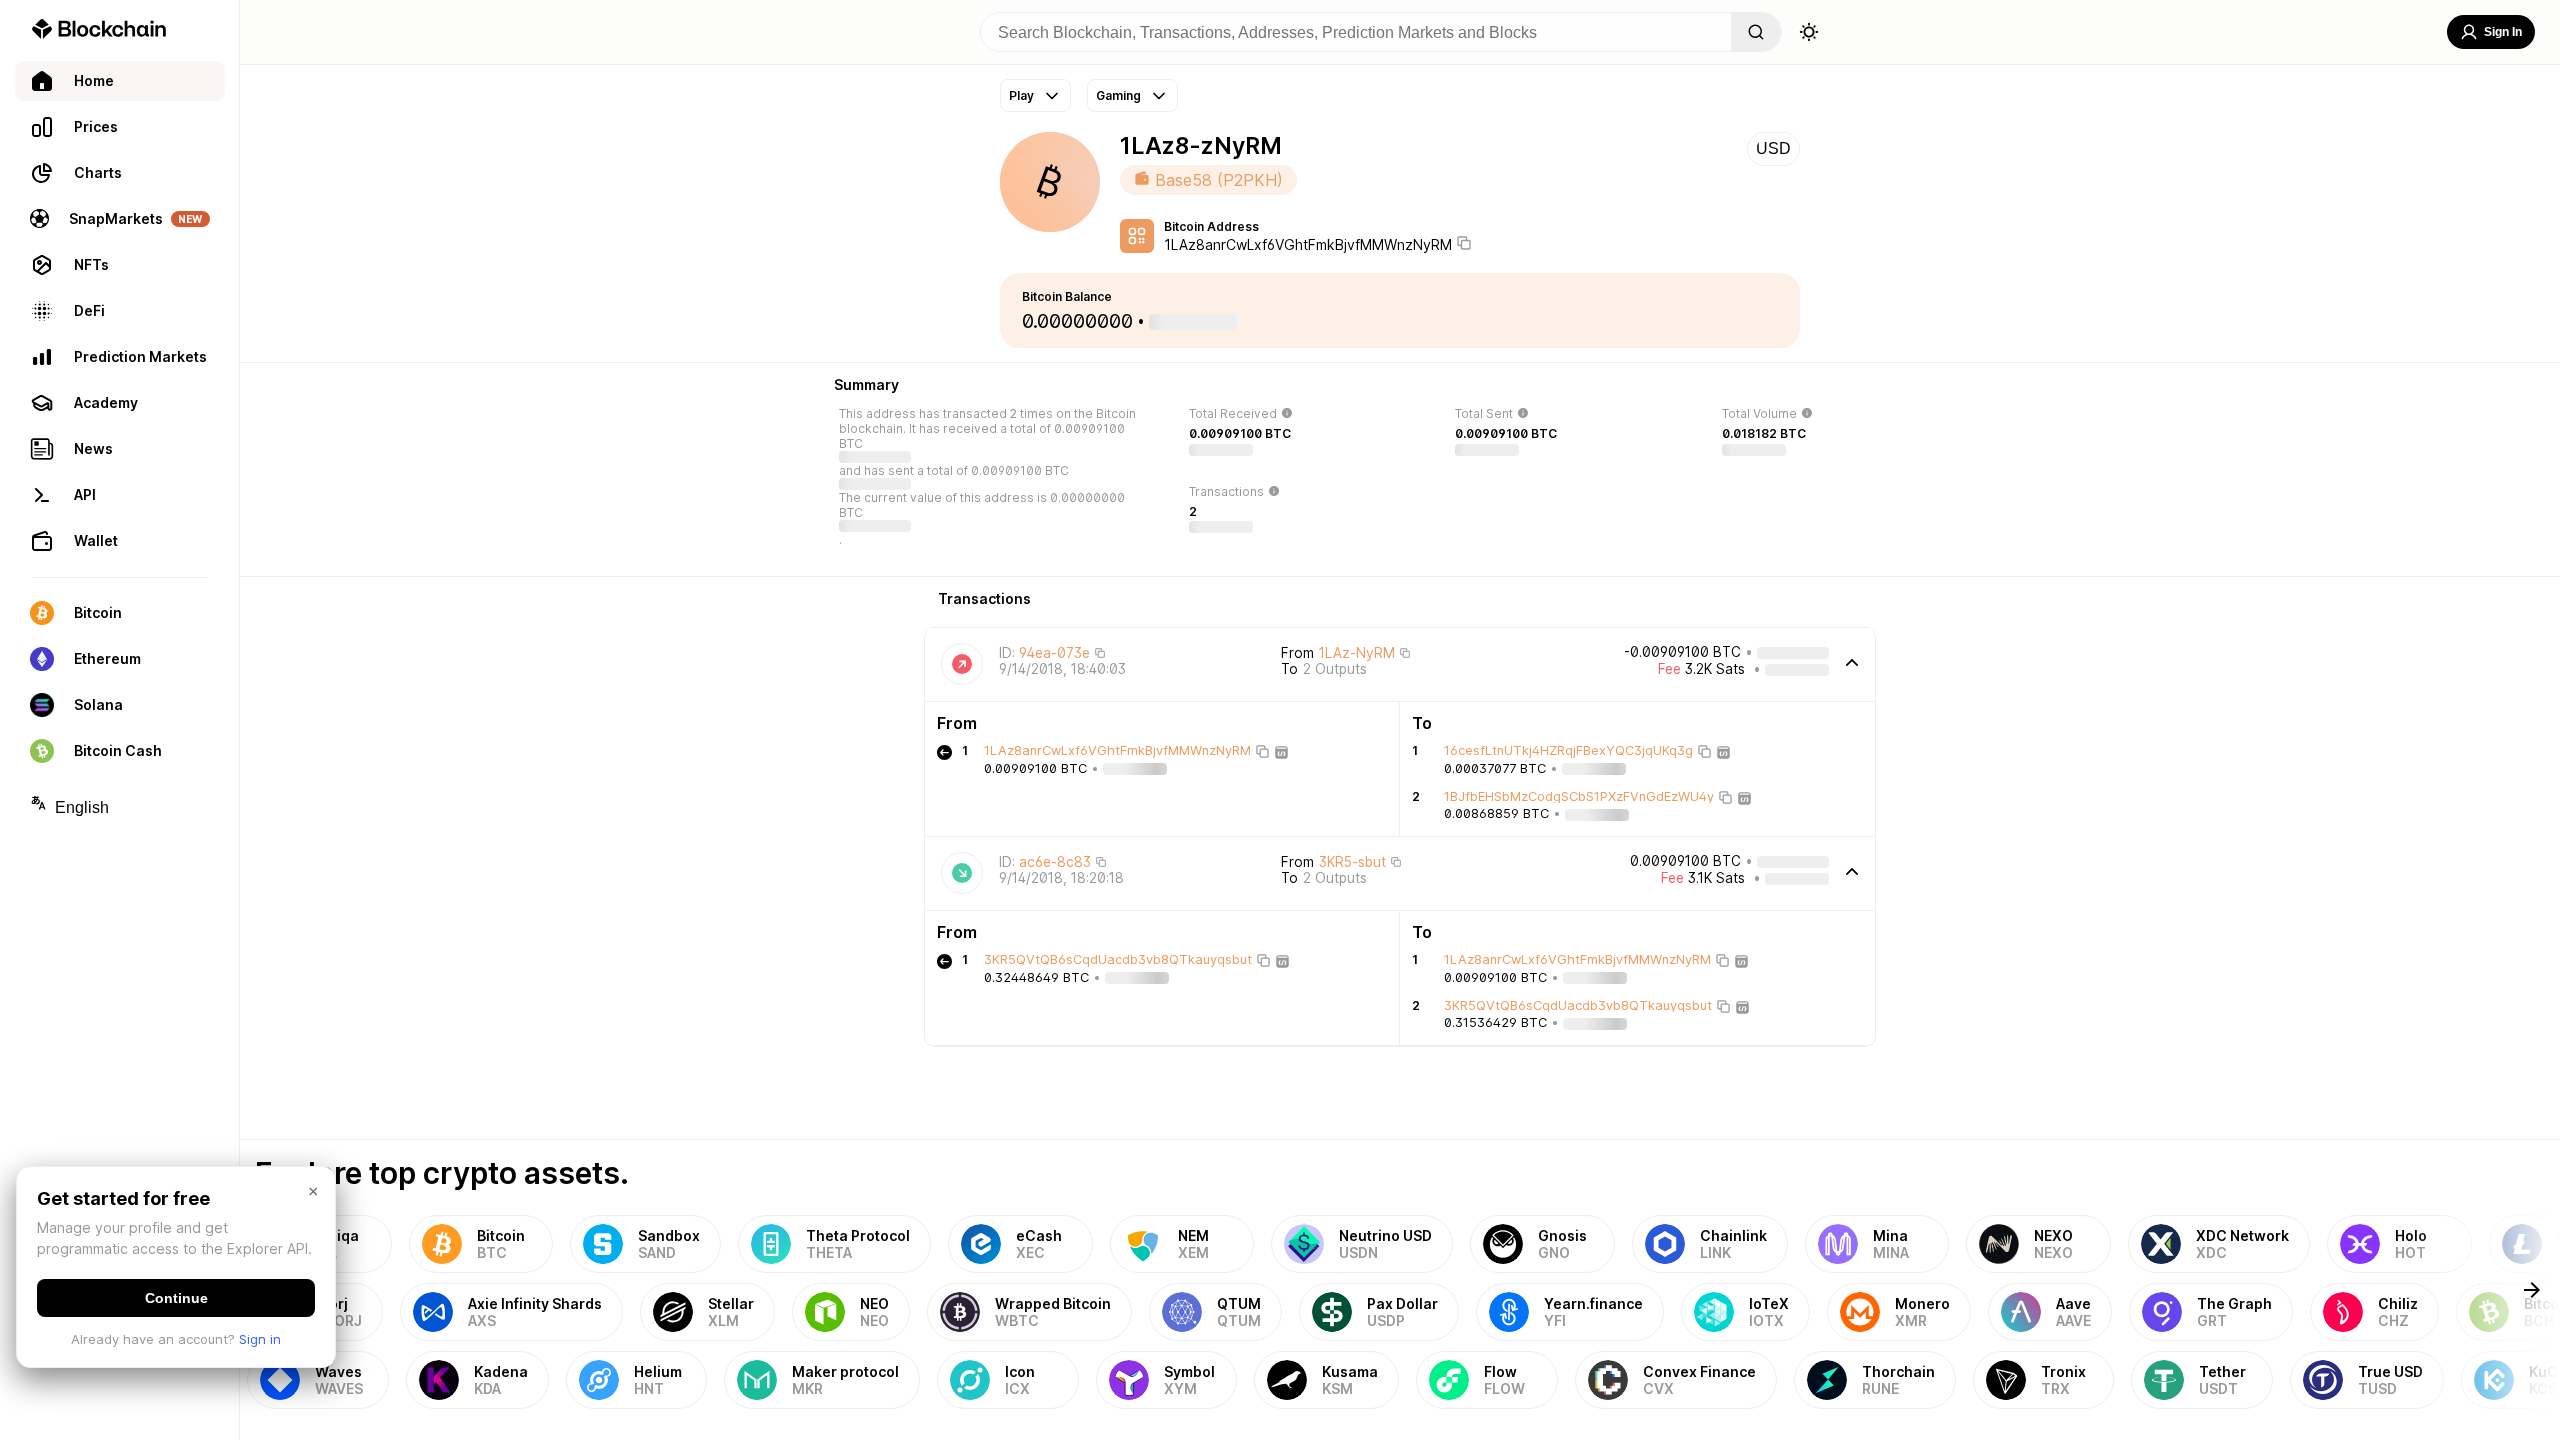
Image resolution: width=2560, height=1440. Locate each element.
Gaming (1118, 95)
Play (1021, 95)
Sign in (260, 1339)
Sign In (2503, 32)
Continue (176, 1298)
